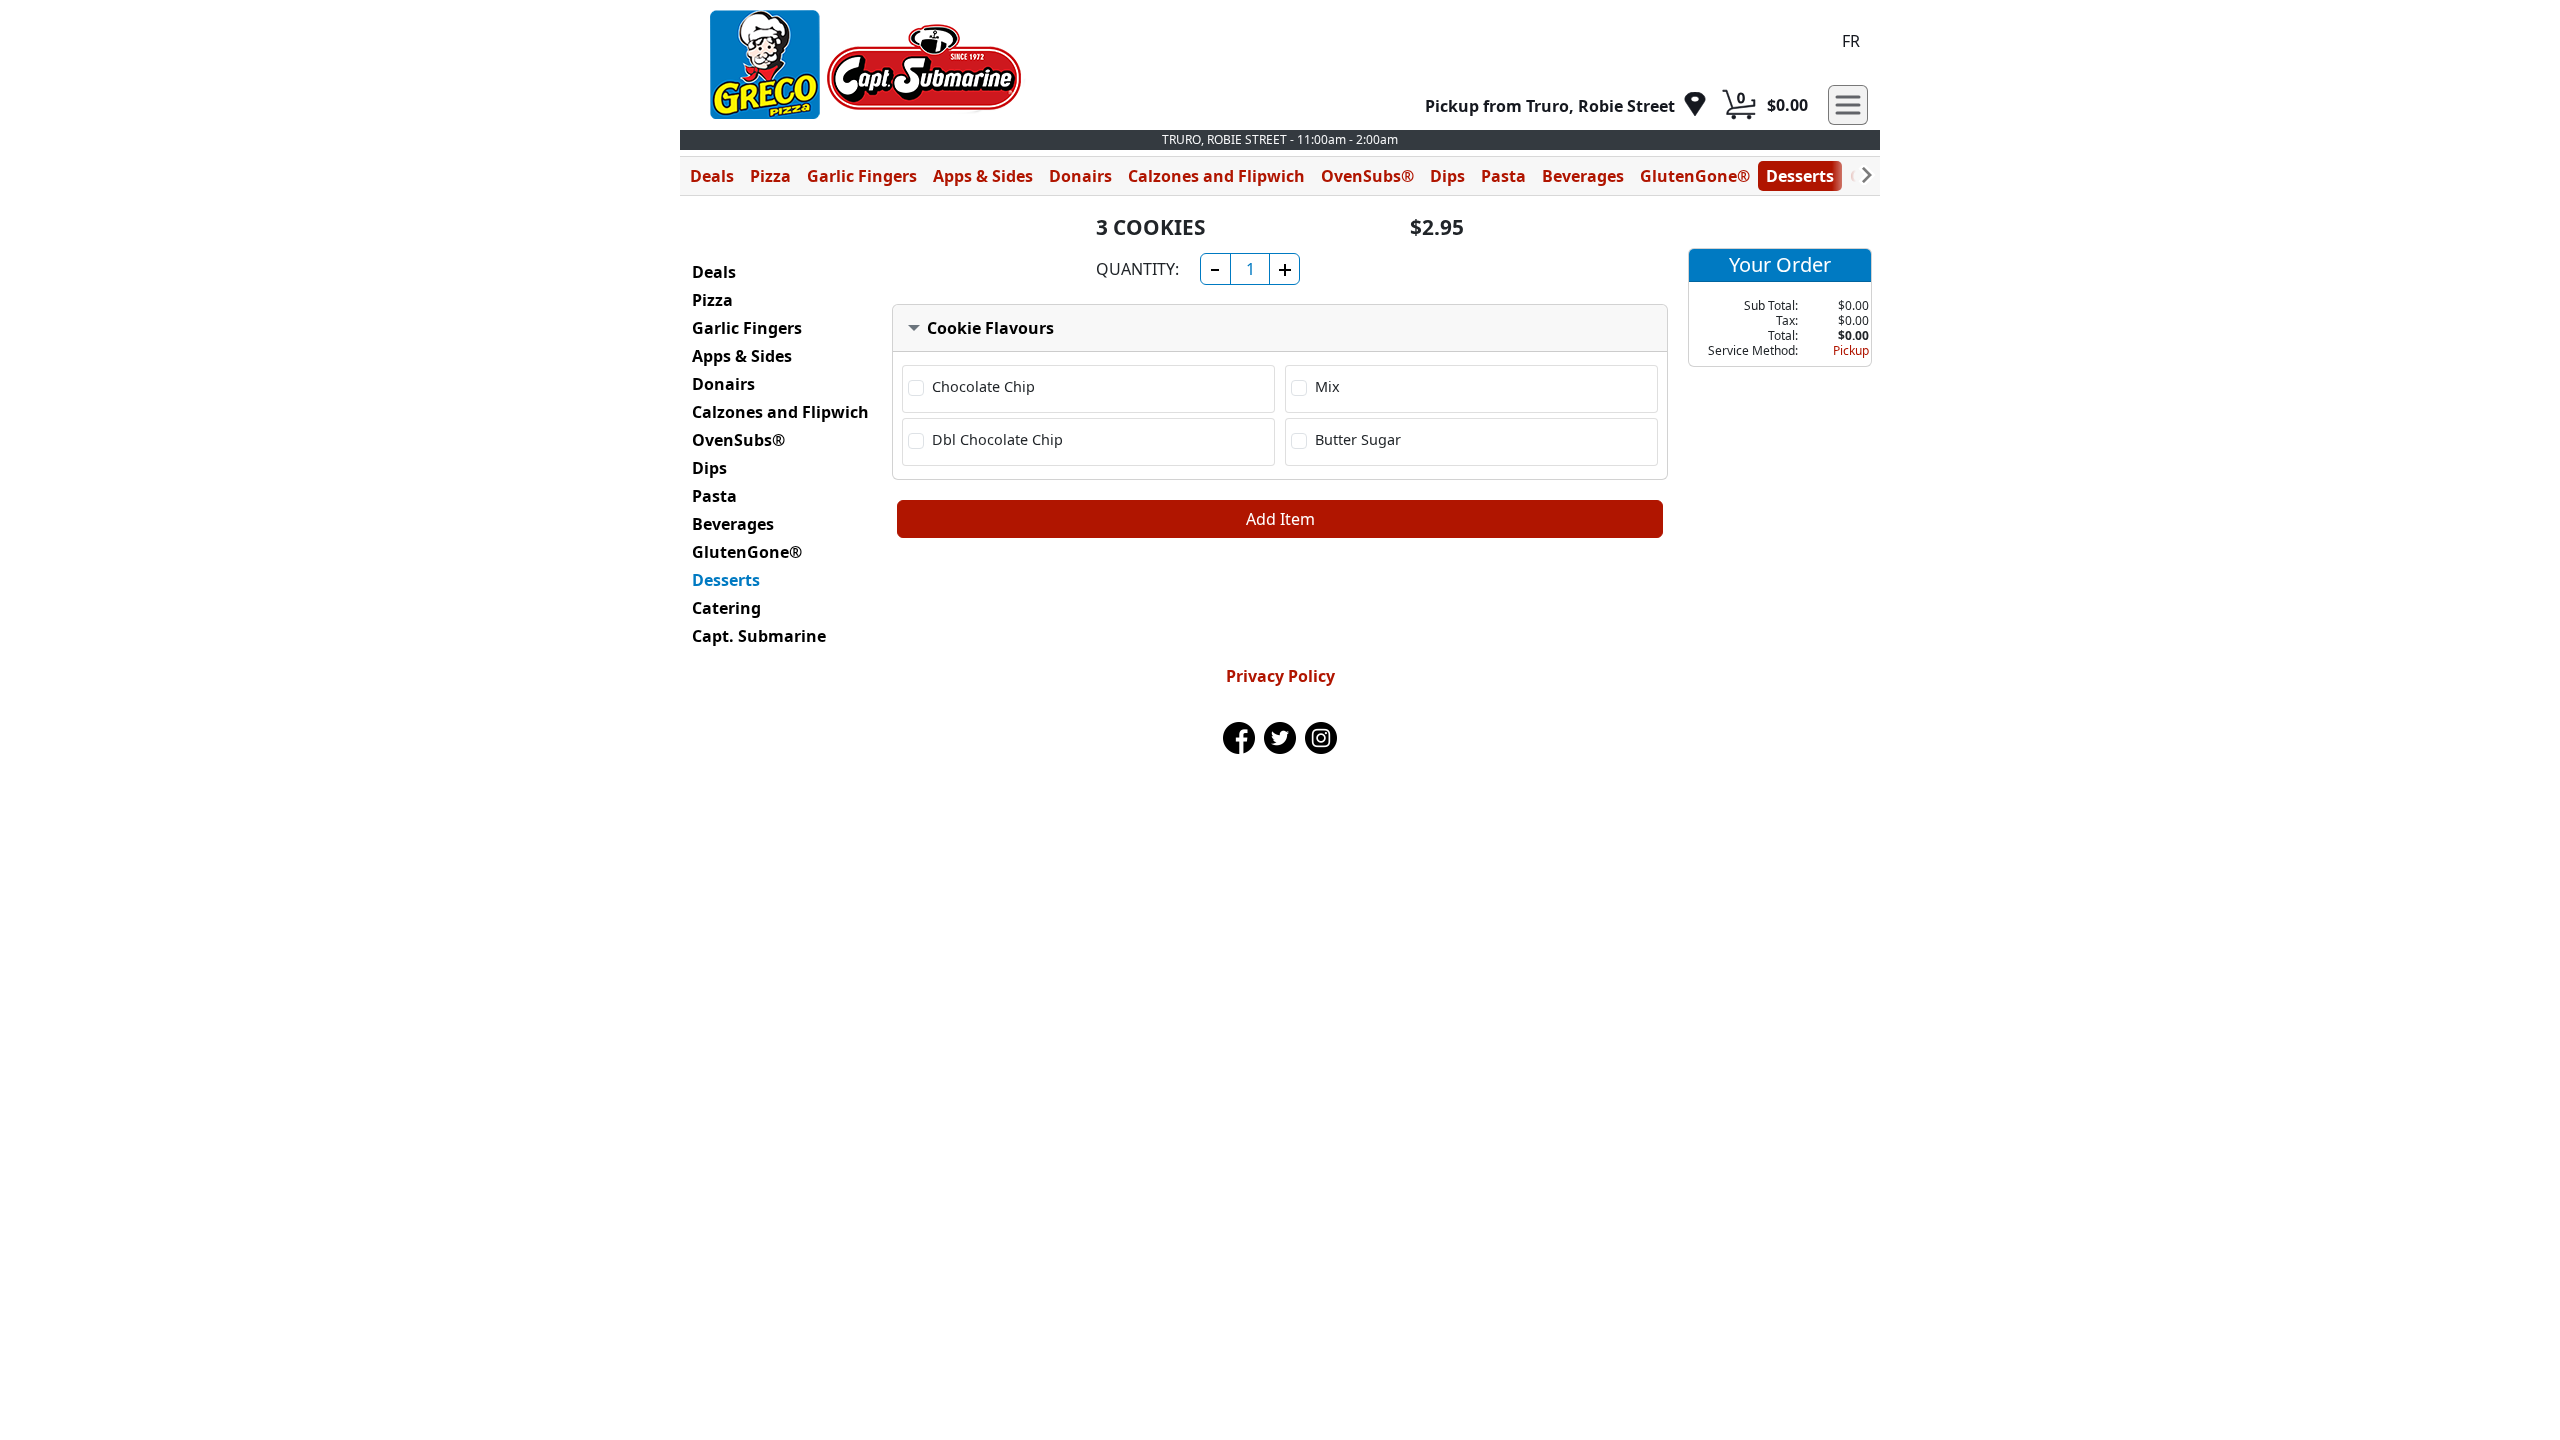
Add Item (1280, 519)
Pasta (1503, 176)
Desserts (1800, 176)
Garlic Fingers (862, 176)
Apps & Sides (983, 176)
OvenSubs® (1367, 176)
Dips (1447, 176)
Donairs (1080, 176)
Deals (712, 176)
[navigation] (1566, 105)
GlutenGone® (1695, 176)
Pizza (770, 176)
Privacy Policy (1280, 676)
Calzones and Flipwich (1216, 176)
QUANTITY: (1137, 269)
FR (1851, 41)
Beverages (1583, 176)
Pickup (1851, 350)
